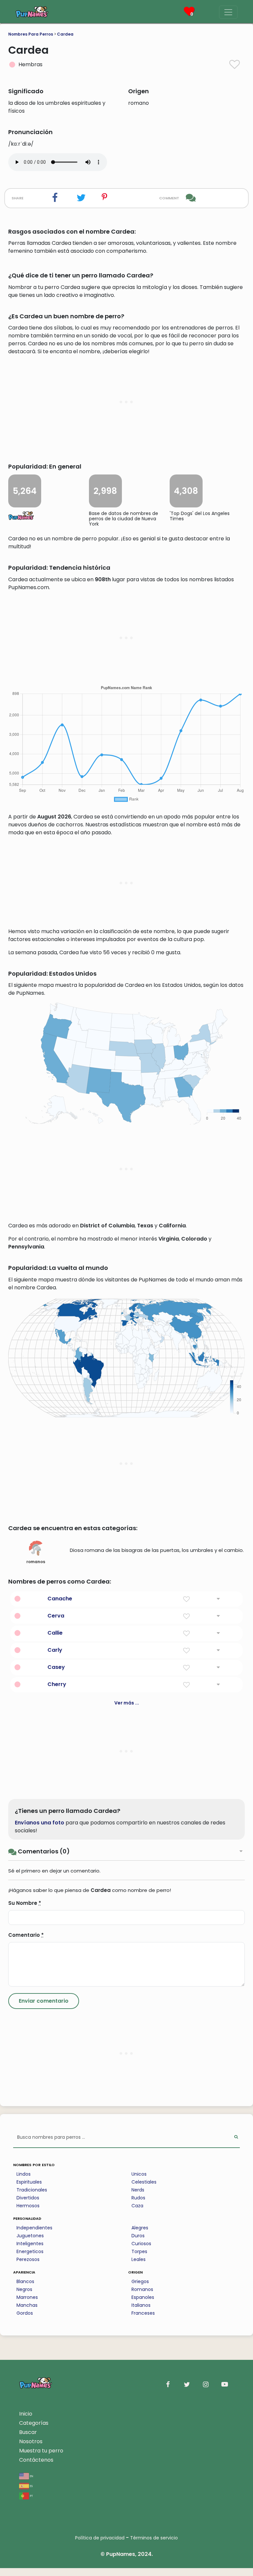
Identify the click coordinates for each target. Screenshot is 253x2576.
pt (31, 2495)
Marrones (27, 2297)
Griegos (140, 2281)
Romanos (142, 2289)
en (31, 2476)
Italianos (141, 2305)
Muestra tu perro (41, 2451)
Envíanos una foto (40, 1823)
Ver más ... (127, 1703)
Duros (138, 2236)
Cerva (56, 1616)
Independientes (34, 2228)
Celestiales (144, 2182)
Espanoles (143, 2297)
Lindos (24, 2174)
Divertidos (28, 2198)
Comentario (26, 1935)
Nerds (138, 2190)
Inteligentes (30, 2244)
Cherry (57, 1684)
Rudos (138, 2198)
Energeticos (30, 2251)
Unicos (139, 2174)
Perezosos (28, 2259)
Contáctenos (36, 2460)
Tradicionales (32, 2190)
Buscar (28, 2432)
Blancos (25, 2281)
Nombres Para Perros (31, 34)
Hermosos (28, 2206)
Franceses (143, 2313)
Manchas (27, 2305)
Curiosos (141, 2244)
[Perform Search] (236, 2138)
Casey (56, 1667)
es (31, 2486)
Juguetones (30, 2236)
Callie (55, 1633)
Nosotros (31, 2441)
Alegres (140, 2228)
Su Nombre (25, 1903)
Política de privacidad (100, 2538)
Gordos (25, 2313)
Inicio (26, 2414)
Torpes (139, 2251)
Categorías (34, 2423)
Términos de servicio (154, 2538)
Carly (55, 1650)
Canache (60, 1599)
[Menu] (228, 12)
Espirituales (29, 2182)
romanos (36, 1562)
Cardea (65, 34)
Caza (137, 2206)
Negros (24, 2289)
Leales (139, 2259)
